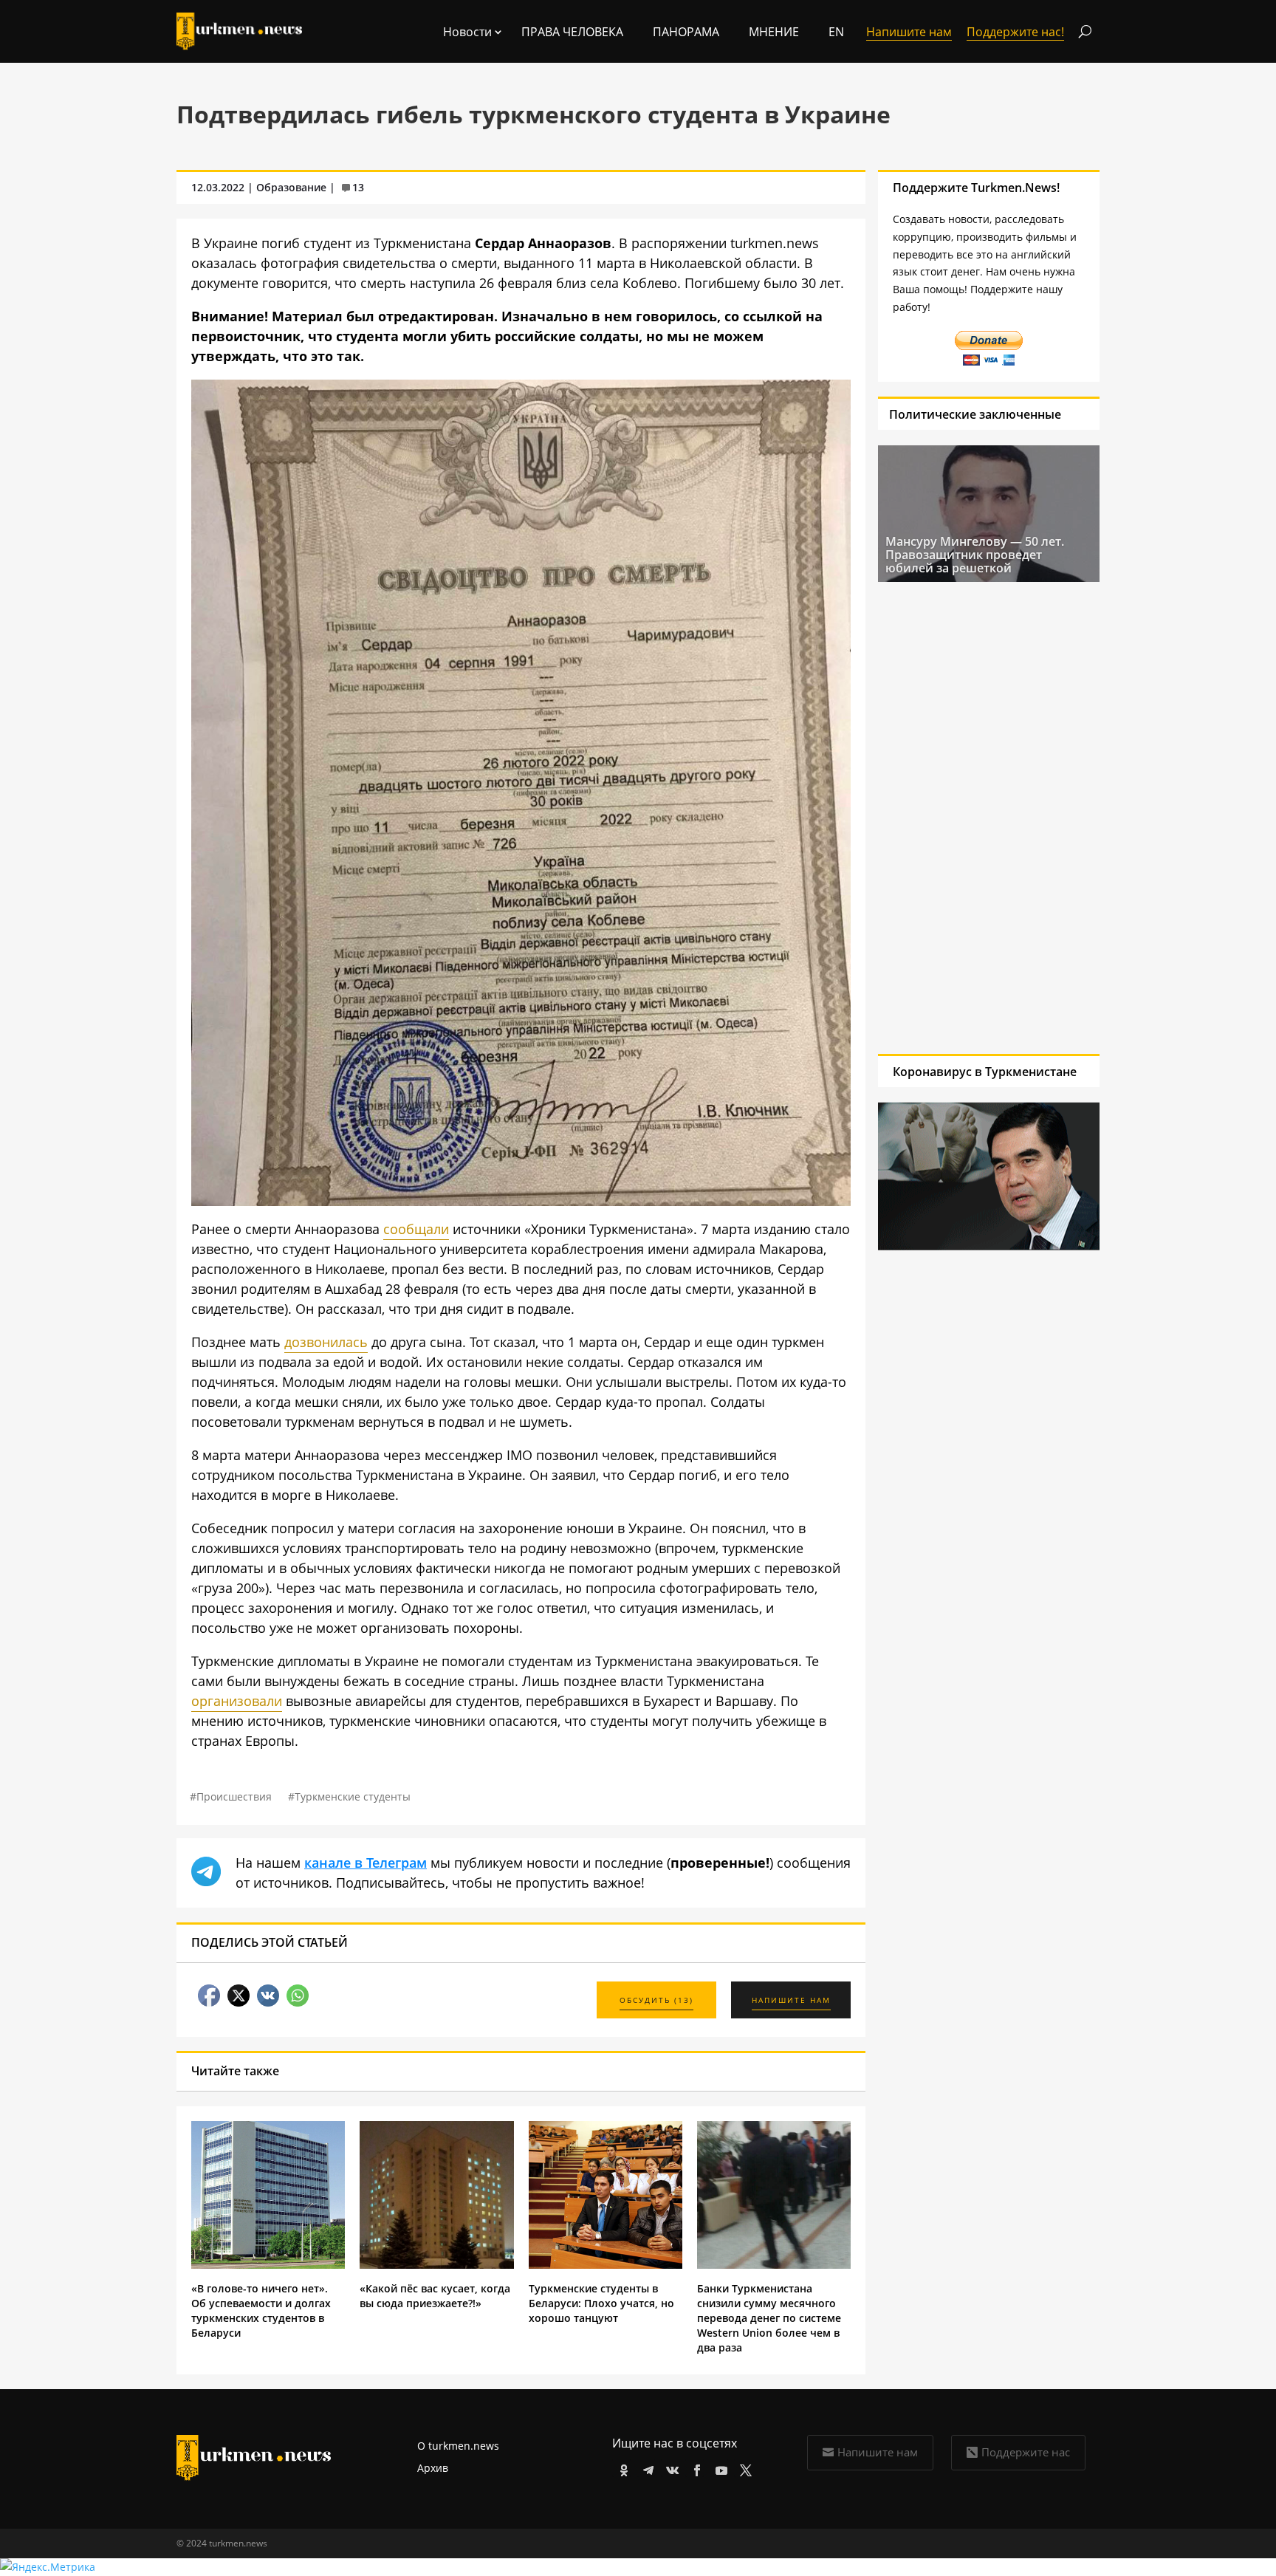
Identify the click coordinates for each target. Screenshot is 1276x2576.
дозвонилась (326, 1342)
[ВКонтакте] (670, 2468)
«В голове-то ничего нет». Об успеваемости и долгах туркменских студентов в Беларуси (261, 2310)
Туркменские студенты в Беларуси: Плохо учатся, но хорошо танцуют (601, 2303)
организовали (237, 1701)
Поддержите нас (1026, 2452)
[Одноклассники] (621, 2468)
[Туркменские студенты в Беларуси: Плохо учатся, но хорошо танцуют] (606, 2265)
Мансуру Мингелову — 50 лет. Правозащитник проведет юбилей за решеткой (975, 555)
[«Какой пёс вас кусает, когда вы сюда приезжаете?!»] (436, 2265)
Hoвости (467, 32)
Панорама (686, 32)
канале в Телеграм (366, 1863)
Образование (291, 187)
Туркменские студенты (353, 1796)
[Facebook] (694, 2468)
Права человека (572, 32)
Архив (433, 2468)
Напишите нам (878, 2452)
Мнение (774, 32)
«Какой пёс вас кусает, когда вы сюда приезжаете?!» (435, 2296)
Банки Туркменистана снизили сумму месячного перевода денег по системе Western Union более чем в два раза (769, 2318)
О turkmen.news (458, 2446)
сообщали (416, 1229)
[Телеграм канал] (646, 2468)
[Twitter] (743, 2468)
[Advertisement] (989, 818)
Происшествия (234, 1796)
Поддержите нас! (1015, 32)
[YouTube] (719, 2468)
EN (836, 32)
